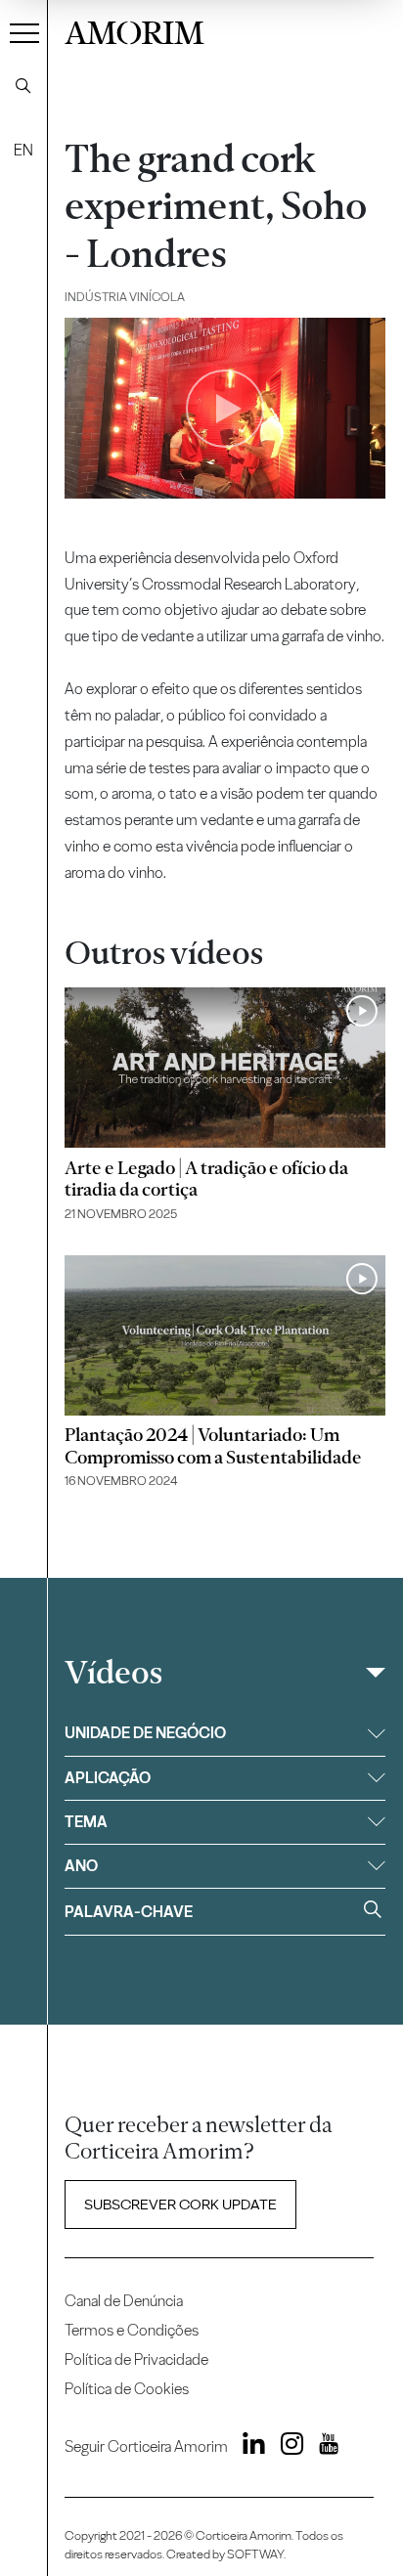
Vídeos (113, 1672)
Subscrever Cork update (180, 2205)
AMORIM (134, 30)
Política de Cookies (127, 2389)
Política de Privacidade (136, 2359)
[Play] (225, 409)
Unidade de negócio (145, 1733)
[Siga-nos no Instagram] (286, 2447)
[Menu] (24, 32)
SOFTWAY (255, 2554)
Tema (86, 1822)
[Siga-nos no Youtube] (322, 2447)
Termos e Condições (132, 2330)
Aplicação (108, 1778)
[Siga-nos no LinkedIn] (248, 2447)
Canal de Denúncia (124, 2301)
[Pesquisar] (23, 86)
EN (23, 150)
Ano (81, 1866)
